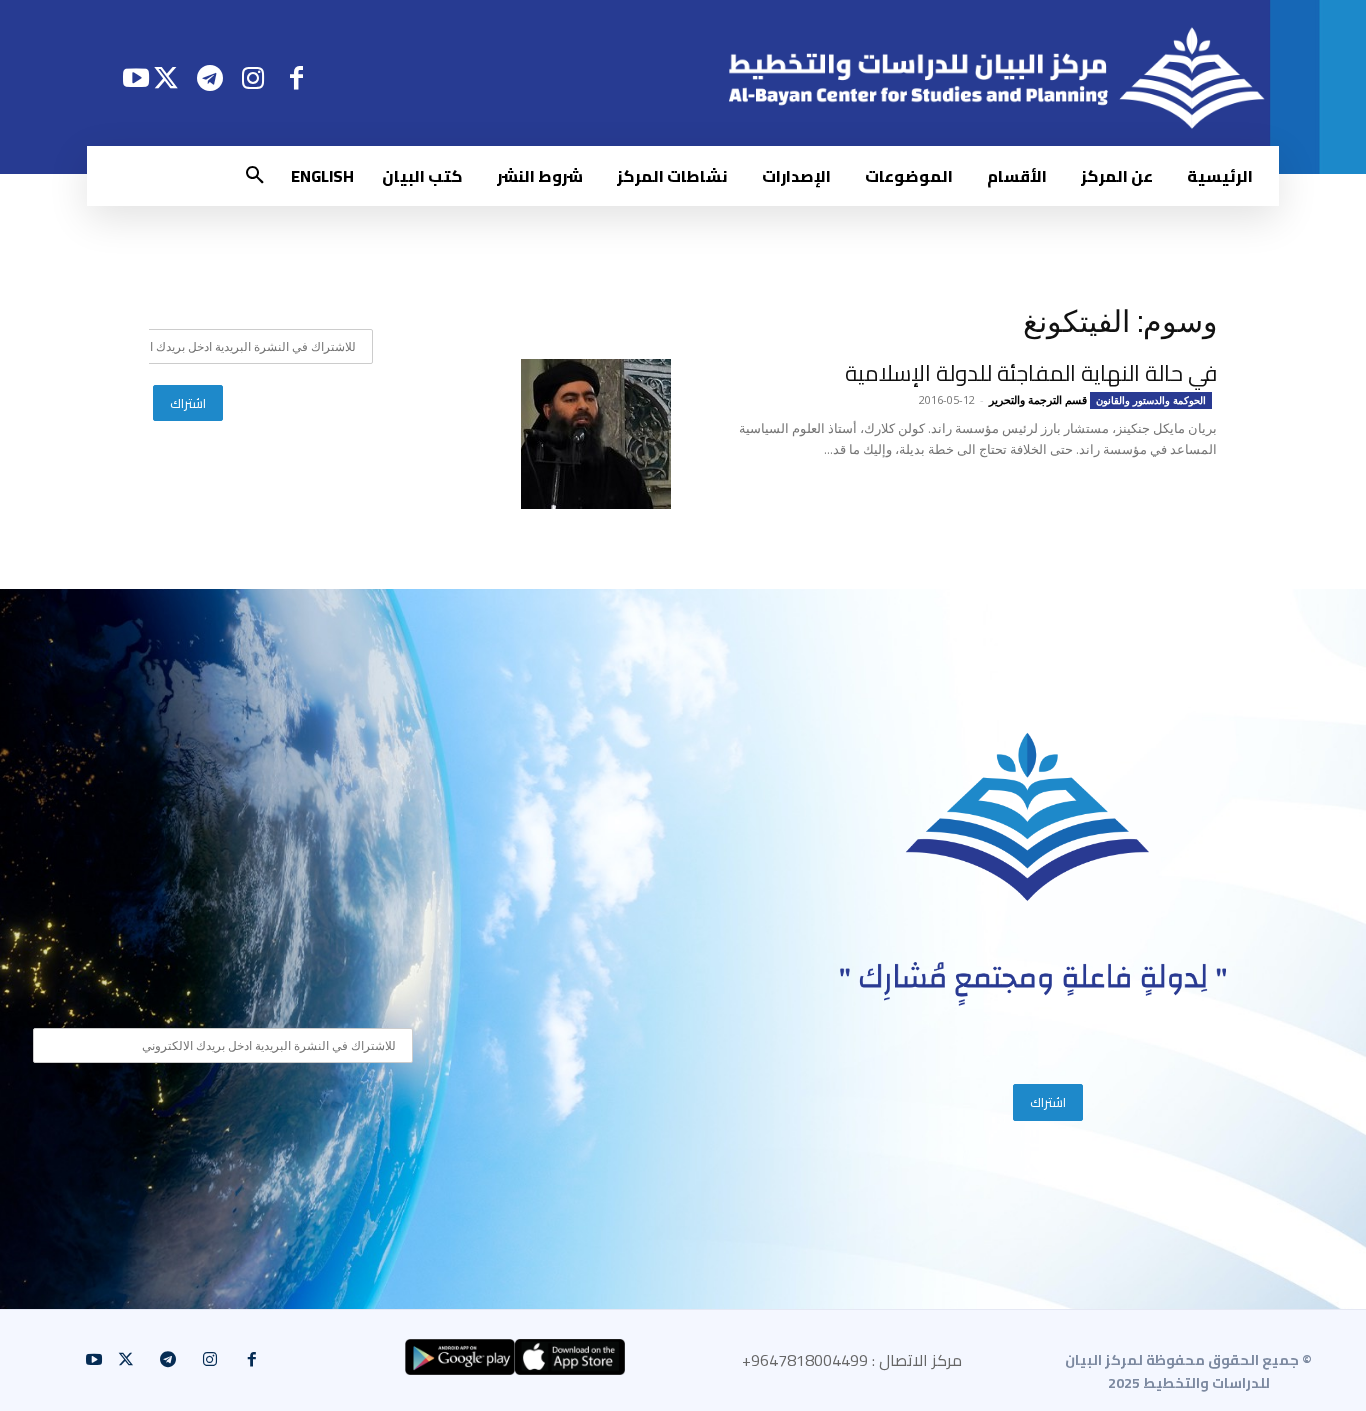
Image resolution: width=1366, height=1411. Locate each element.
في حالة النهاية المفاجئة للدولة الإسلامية (1031, 373)
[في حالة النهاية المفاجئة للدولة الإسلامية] (596, 434)
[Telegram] (209, 77)
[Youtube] (135, 77)
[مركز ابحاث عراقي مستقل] (1028, 817)
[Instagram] (253, 77)
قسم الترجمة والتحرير (1038, 399)
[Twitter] (166, 77)
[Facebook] (296, 77)
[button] (255, 176)
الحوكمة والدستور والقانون (1151, 400)
